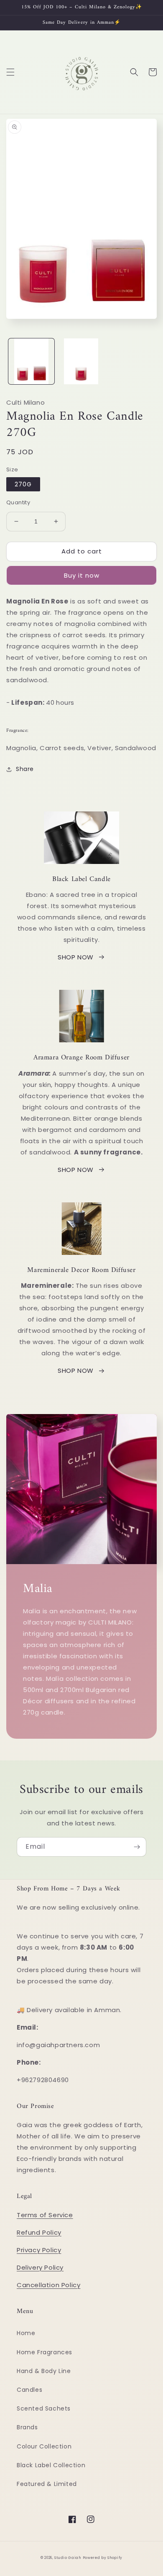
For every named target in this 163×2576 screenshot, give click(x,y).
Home (26, 2333)
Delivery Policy (40, 2267)
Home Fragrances (45, 2352)
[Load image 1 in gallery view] (31, 361)
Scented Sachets (44, 2408)
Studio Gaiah (67, 2558)
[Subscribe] (137, 1847)
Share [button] (25, 769)
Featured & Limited (47, 2484)
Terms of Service (45, 2215)
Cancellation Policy (48, 2285)
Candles (29, 2390)
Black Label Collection (51, 2465)
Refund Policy (39, 2232)
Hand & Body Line (44, 2371)
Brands (27, 2427)
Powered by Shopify (103, 2558)
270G (23, 484)
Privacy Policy (39, 2250)
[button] (10, 72)
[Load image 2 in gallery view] (81, 361)
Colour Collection (44, 2446)
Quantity (18, 502)
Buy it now (82, 575)
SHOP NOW (76, 957)
